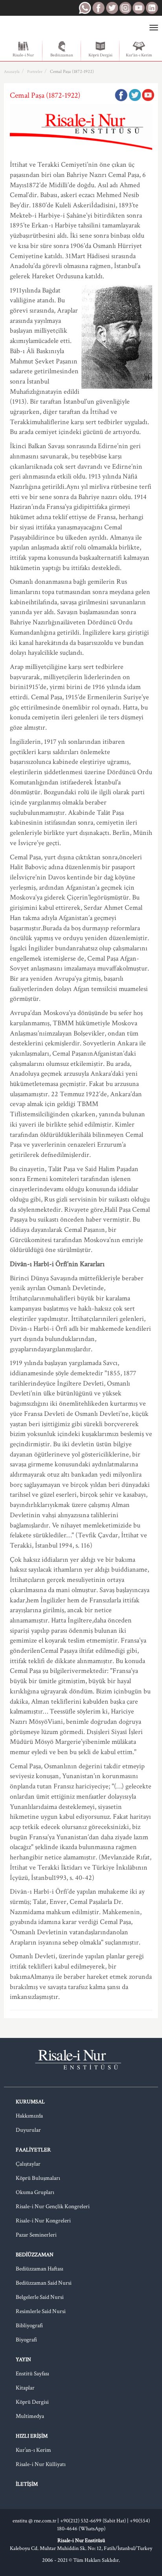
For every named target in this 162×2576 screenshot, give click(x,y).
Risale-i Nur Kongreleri (43, 2221)
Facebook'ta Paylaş (121, 95)
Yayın (23, 2360)
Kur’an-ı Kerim (33, 2450)
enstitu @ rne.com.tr (34, 2521)
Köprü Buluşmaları (38, 2178)
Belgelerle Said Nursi (40, 2297)
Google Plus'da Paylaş (148, 95)
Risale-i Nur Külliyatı (41, 2464)
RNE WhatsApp (85, 8)
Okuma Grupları (35, 2192)
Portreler (35, 72)
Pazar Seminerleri (36, 2235)
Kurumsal (30, 2102)
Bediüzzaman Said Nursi (44, 2283)
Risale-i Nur (23, 55)
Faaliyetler (33, 2150)
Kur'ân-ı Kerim (139, 55)
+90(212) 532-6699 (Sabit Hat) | (95, 2521)
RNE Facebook (98, 8)
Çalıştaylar (28, 2164)
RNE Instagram (125, 8)
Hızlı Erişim (32, 2436)
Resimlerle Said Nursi (41, 2311)
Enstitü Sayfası (32, 2374)
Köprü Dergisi (100, 55)
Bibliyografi (29, 2325)
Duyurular (28, 2130)
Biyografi (26, 2340)
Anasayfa (12, 72)
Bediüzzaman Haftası (40, 2269)
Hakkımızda (29, 2116)
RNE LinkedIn (152, 8)
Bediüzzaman (62, 55)
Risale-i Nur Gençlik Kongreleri (53, 2206)
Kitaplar (25, 2388)
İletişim (27, 2484)
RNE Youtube (138, 8)
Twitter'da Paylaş (134, 95)
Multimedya (30, 2416)
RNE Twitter (112, 8)
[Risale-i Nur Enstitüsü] (36, 28)
